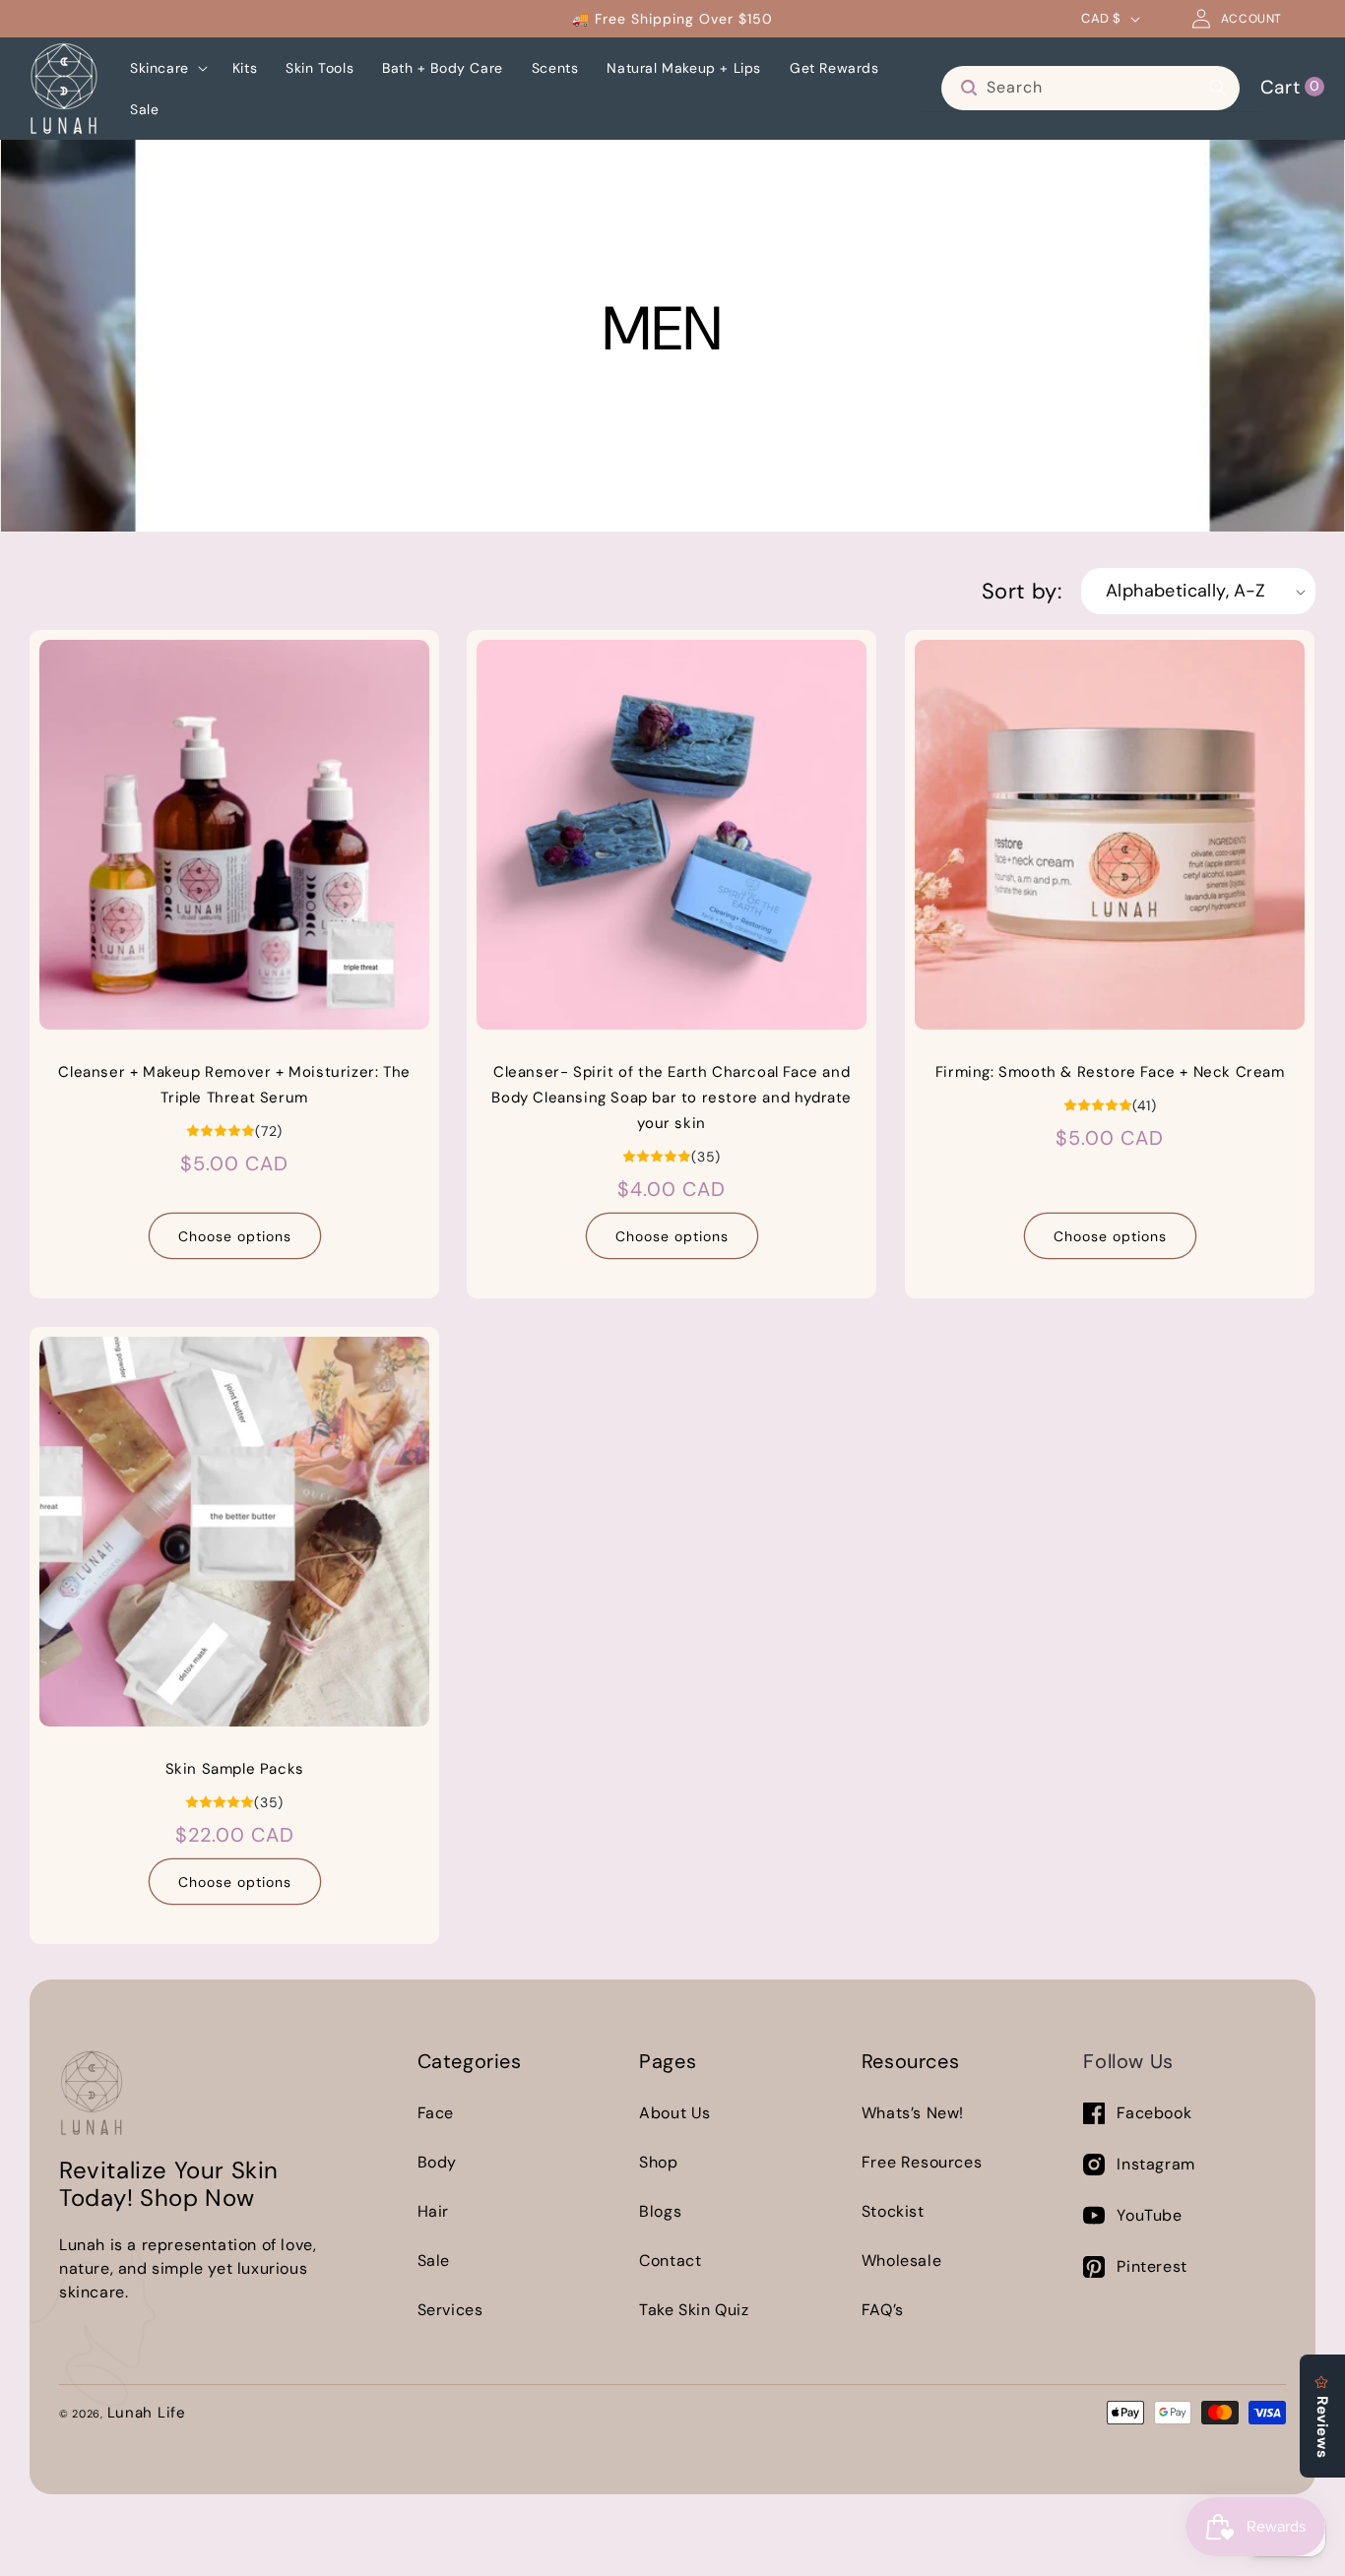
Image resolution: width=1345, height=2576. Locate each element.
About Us (675, 2113)
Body (437, 2162)
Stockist (893, 2211)
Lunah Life (147, 2413)
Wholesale (901, 2261)
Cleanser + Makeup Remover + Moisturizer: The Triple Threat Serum (234, 1086)
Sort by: (1022, 591)
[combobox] (1090, 88)
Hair (433, 2211)
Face (436, 2113)
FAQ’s (883, 2310)
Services (450, 2310)
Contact (670, 2261)
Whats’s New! (913, 2113)
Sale (434, 2261)
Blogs (660, 2211)
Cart (1290, 86)
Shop (658, 2162)
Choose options (235, 1236)
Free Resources (922, 2162)
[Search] (1218, 88)
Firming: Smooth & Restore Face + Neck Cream (1109, 1073)
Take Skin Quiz (694, 2310)
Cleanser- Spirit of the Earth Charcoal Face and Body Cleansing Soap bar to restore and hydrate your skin (672, 1099)
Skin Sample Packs (235, 1769)
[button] (167, 68)
